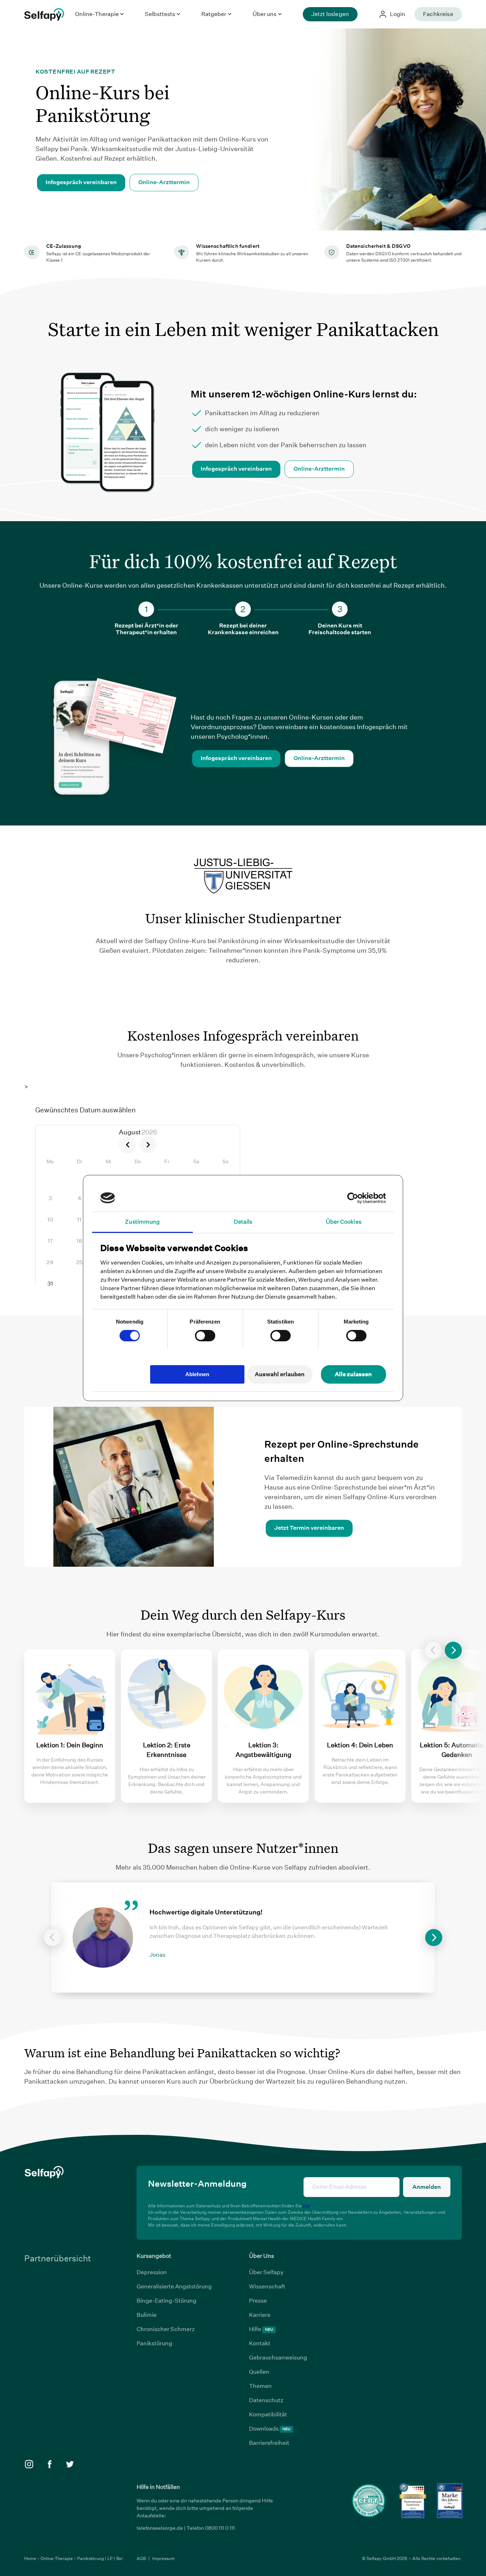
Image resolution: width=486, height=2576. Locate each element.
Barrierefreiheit (269, 2443)
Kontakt (260, 2343)
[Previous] (433, 1650)
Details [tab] (243, 1222)
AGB (142, 2558)
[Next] (453, 1650)
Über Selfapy (266, 2272)
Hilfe (261, 2329)
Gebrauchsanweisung (278, 2358)
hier (307, 2206)
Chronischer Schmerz (166, 2329)
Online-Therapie (57, 2558)
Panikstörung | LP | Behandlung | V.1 (113, 2558)
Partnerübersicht (58, 2258)
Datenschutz (266, 2400)
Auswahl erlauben (280, 1374)
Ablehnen (197, 1374)
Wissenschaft (267, 2286)
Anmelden (427, 2187)
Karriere (260, 2315)
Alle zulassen (353, 1374)
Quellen (259, 2372)
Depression (152, 2272)
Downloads (270, 2429)
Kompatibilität (268, 2414)
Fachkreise (438, 14)
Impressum (163, 2558)
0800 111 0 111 (220, 2528)
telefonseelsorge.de (160, 2528)
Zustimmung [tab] (142, 1222)
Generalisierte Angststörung (174, 2286)
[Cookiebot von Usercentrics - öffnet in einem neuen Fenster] (355, 1198)
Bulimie (147, 2315)
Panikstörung (154, 2343)
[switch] (205, 1336)
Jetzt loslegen (330, 14)
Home (31, 2558)
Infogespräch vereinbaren (81, 182)
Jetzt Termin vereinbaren (309, 1528)
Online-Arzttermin (164, 182)
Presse (258, 2301)
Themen (260, 2386)
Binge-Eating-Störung (167, 2301)
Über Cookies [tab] (344, 1222)
